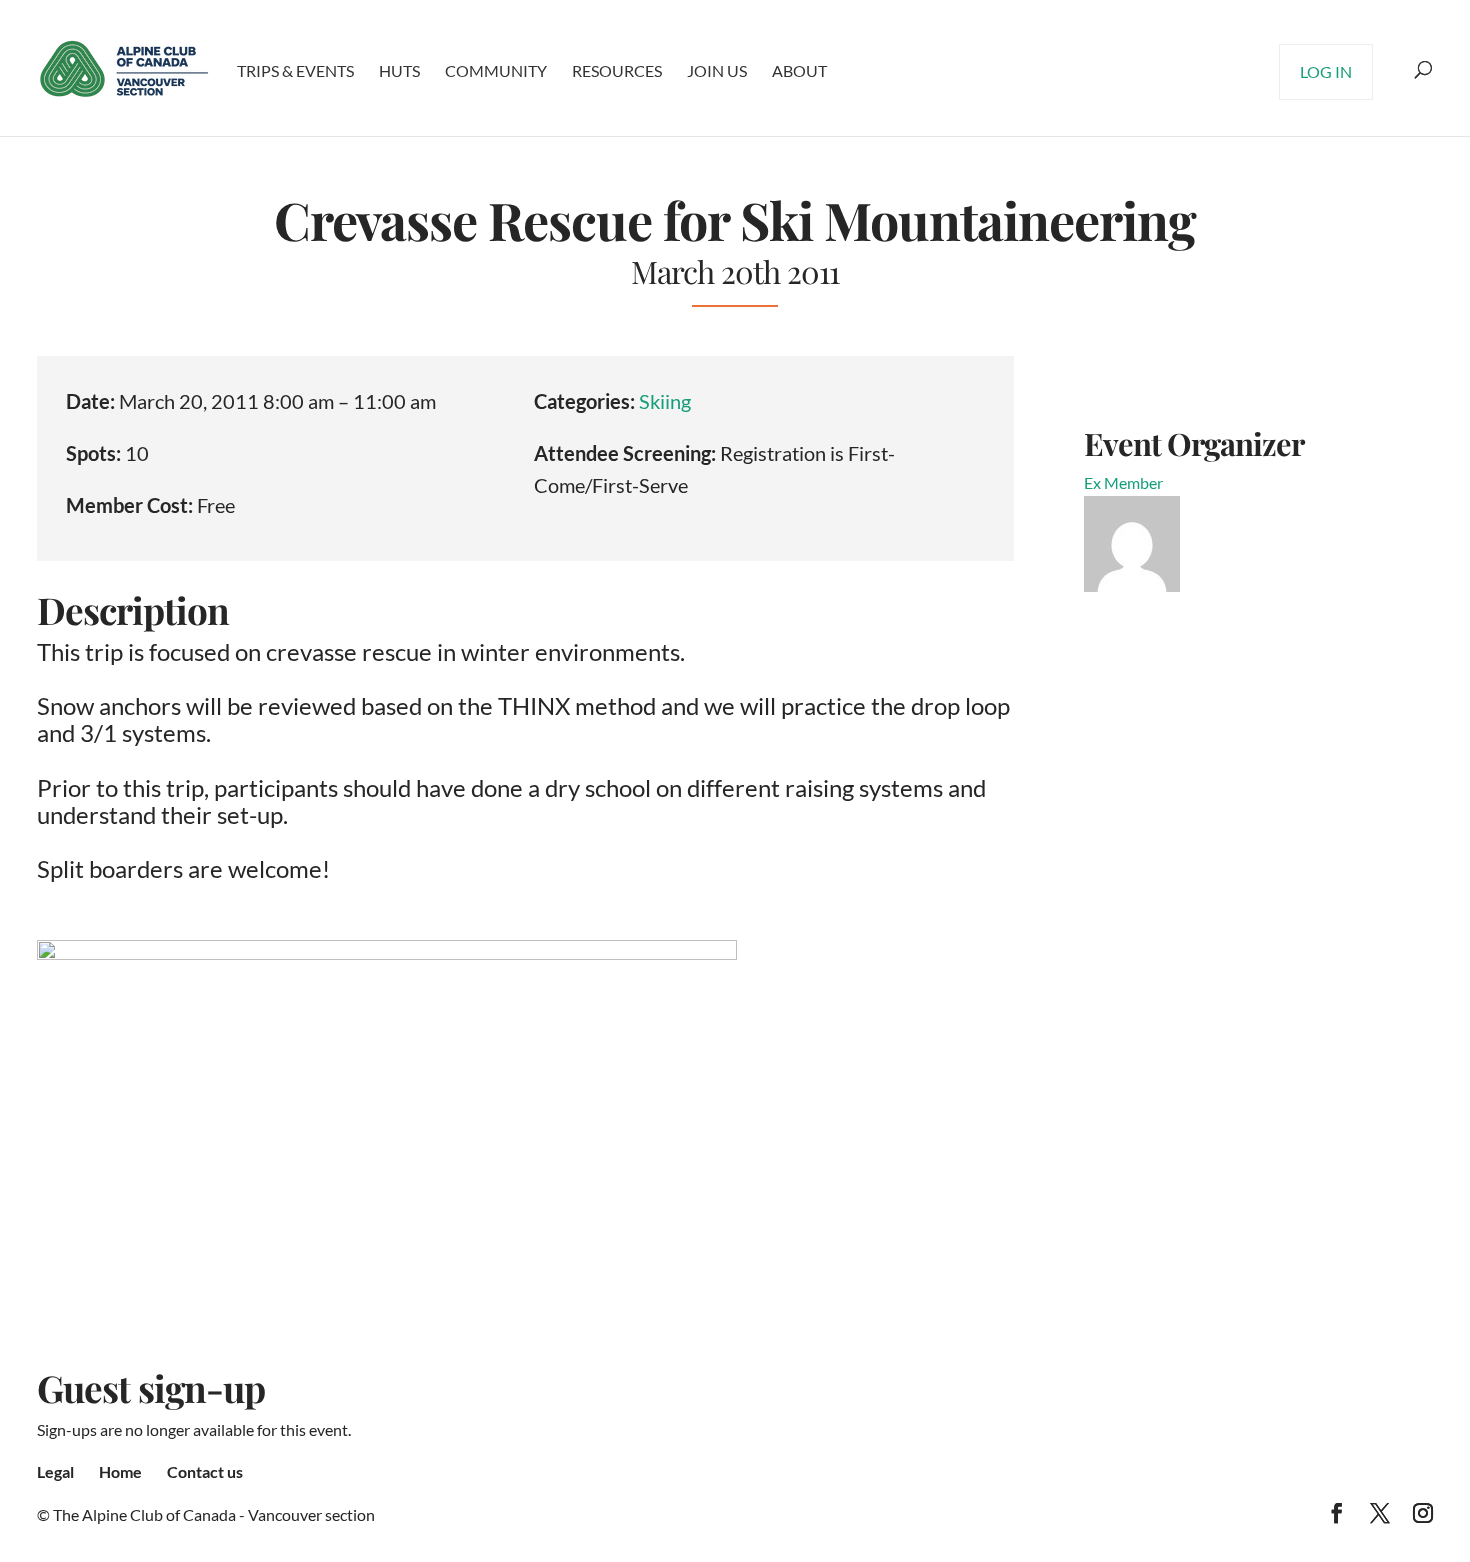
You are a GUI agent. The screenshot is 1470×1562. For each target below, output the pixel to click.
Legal (55, 1471)
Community (496, 70)
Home (120, 1471)
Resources (617, 70)
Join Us (717, 70)
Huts (399, 70)
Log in (1326, 71)
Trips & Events (295, 70)
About (799, 70)
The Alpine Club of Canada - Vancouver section (214, 1514)
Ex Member (1123, 482)
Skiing (665, 401)
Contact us (205, 1471)
